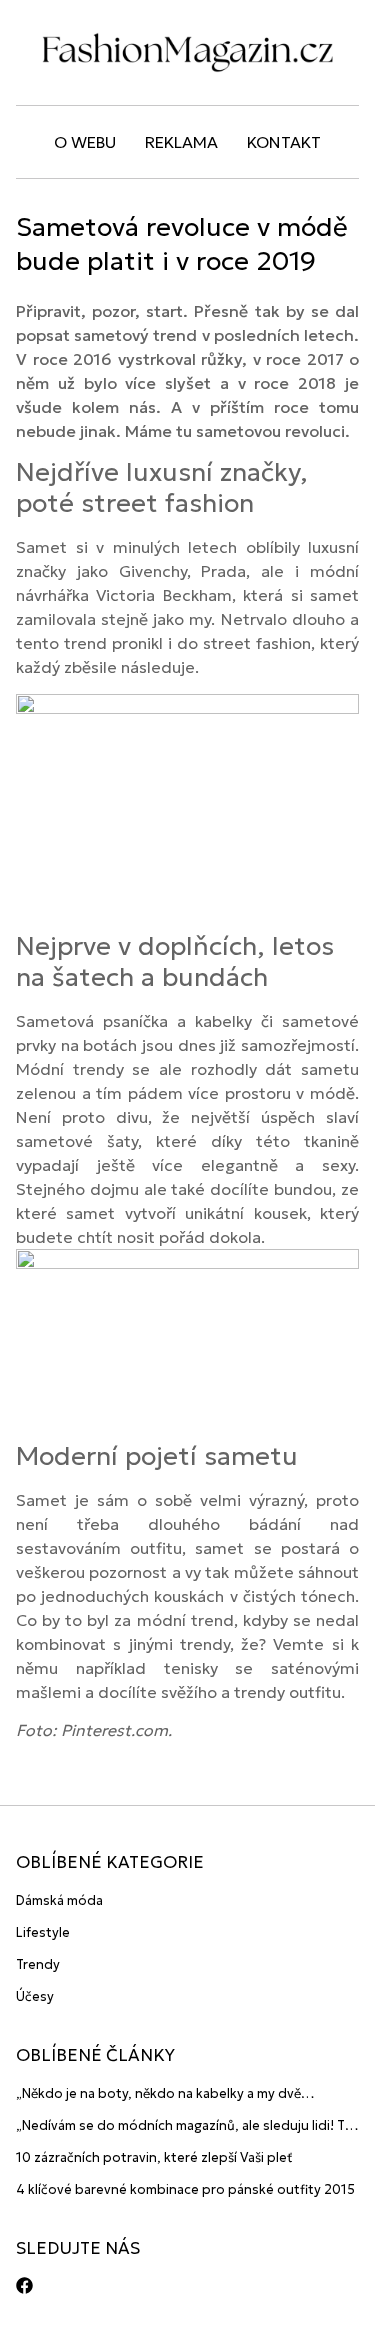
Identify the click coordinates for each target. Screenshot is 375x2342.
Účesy (35, 1996)
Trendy (38, 1964)
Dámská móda (59, 1900)
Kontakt (284, 142)
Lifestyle (43, 1932)
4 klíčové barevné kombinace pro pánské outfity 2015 (185, 2189)
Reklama (181, 142)
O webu (85, 142)
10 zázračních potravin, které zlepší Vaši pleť (154, 2157)
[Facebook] (24, 2285)
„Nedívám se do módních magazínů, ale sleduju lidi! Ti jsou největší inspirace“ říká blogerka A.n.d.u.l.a (182, 2126)
